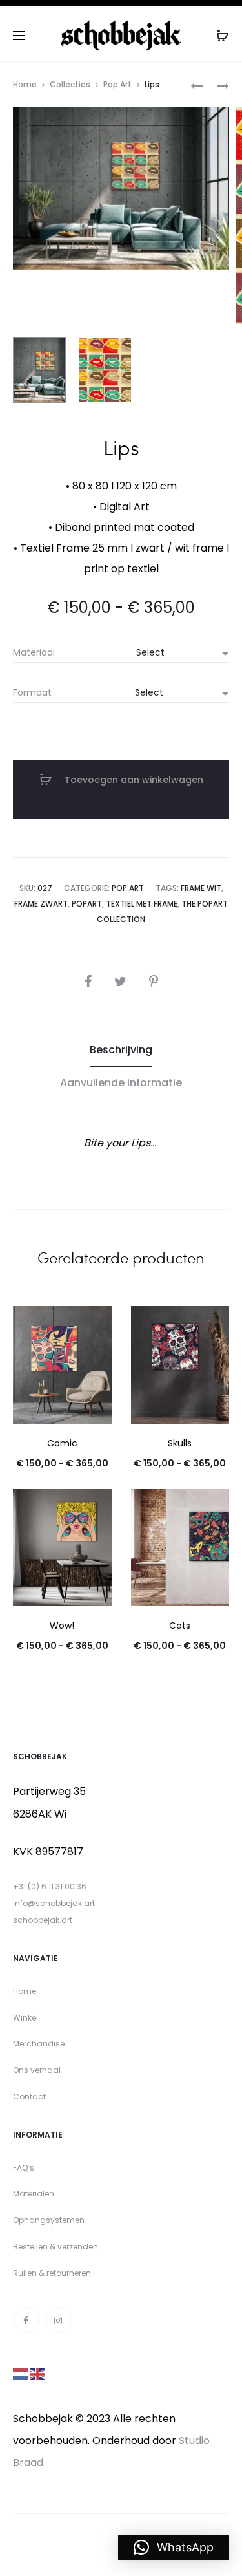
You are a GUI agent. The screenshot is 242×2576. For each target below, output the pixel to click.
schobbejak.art (43, 1920)
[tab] (121, 1050)
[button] (174, 2548)
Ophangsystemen (49, 2220)
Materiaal (34, 652)
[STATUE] (216, 85)
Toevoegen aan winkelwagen (133, 780)
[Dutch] (21, 2373)
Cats (180, 1626)
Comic (62, 1443)
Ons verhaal (37, 2070)
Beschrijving (121, 1050)
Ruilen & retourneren (52, 2273)
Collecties (70, 84)
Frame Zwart (41, 904)
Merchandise (39, 2044)
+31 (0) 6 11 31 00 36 (50, 1886)
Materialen (34, 2194)
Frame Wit (201, 888)
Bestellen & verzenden (55, 2247)
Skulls (180, 1443)
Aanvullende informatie (121, 1083)
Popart (87, 904)
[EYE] (197, 85)
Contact (29, 2097)
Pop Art (117, 84)
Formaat (32, 692)
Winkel (25, 2018)
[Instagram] (58, 2320)
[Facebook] (26, 2320)
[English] (38, 2373)
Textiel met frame (142, 904)
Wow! (62, 1626)
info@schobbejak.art (54, 1903)
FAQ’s (24, 2168)
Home (25, 84)
